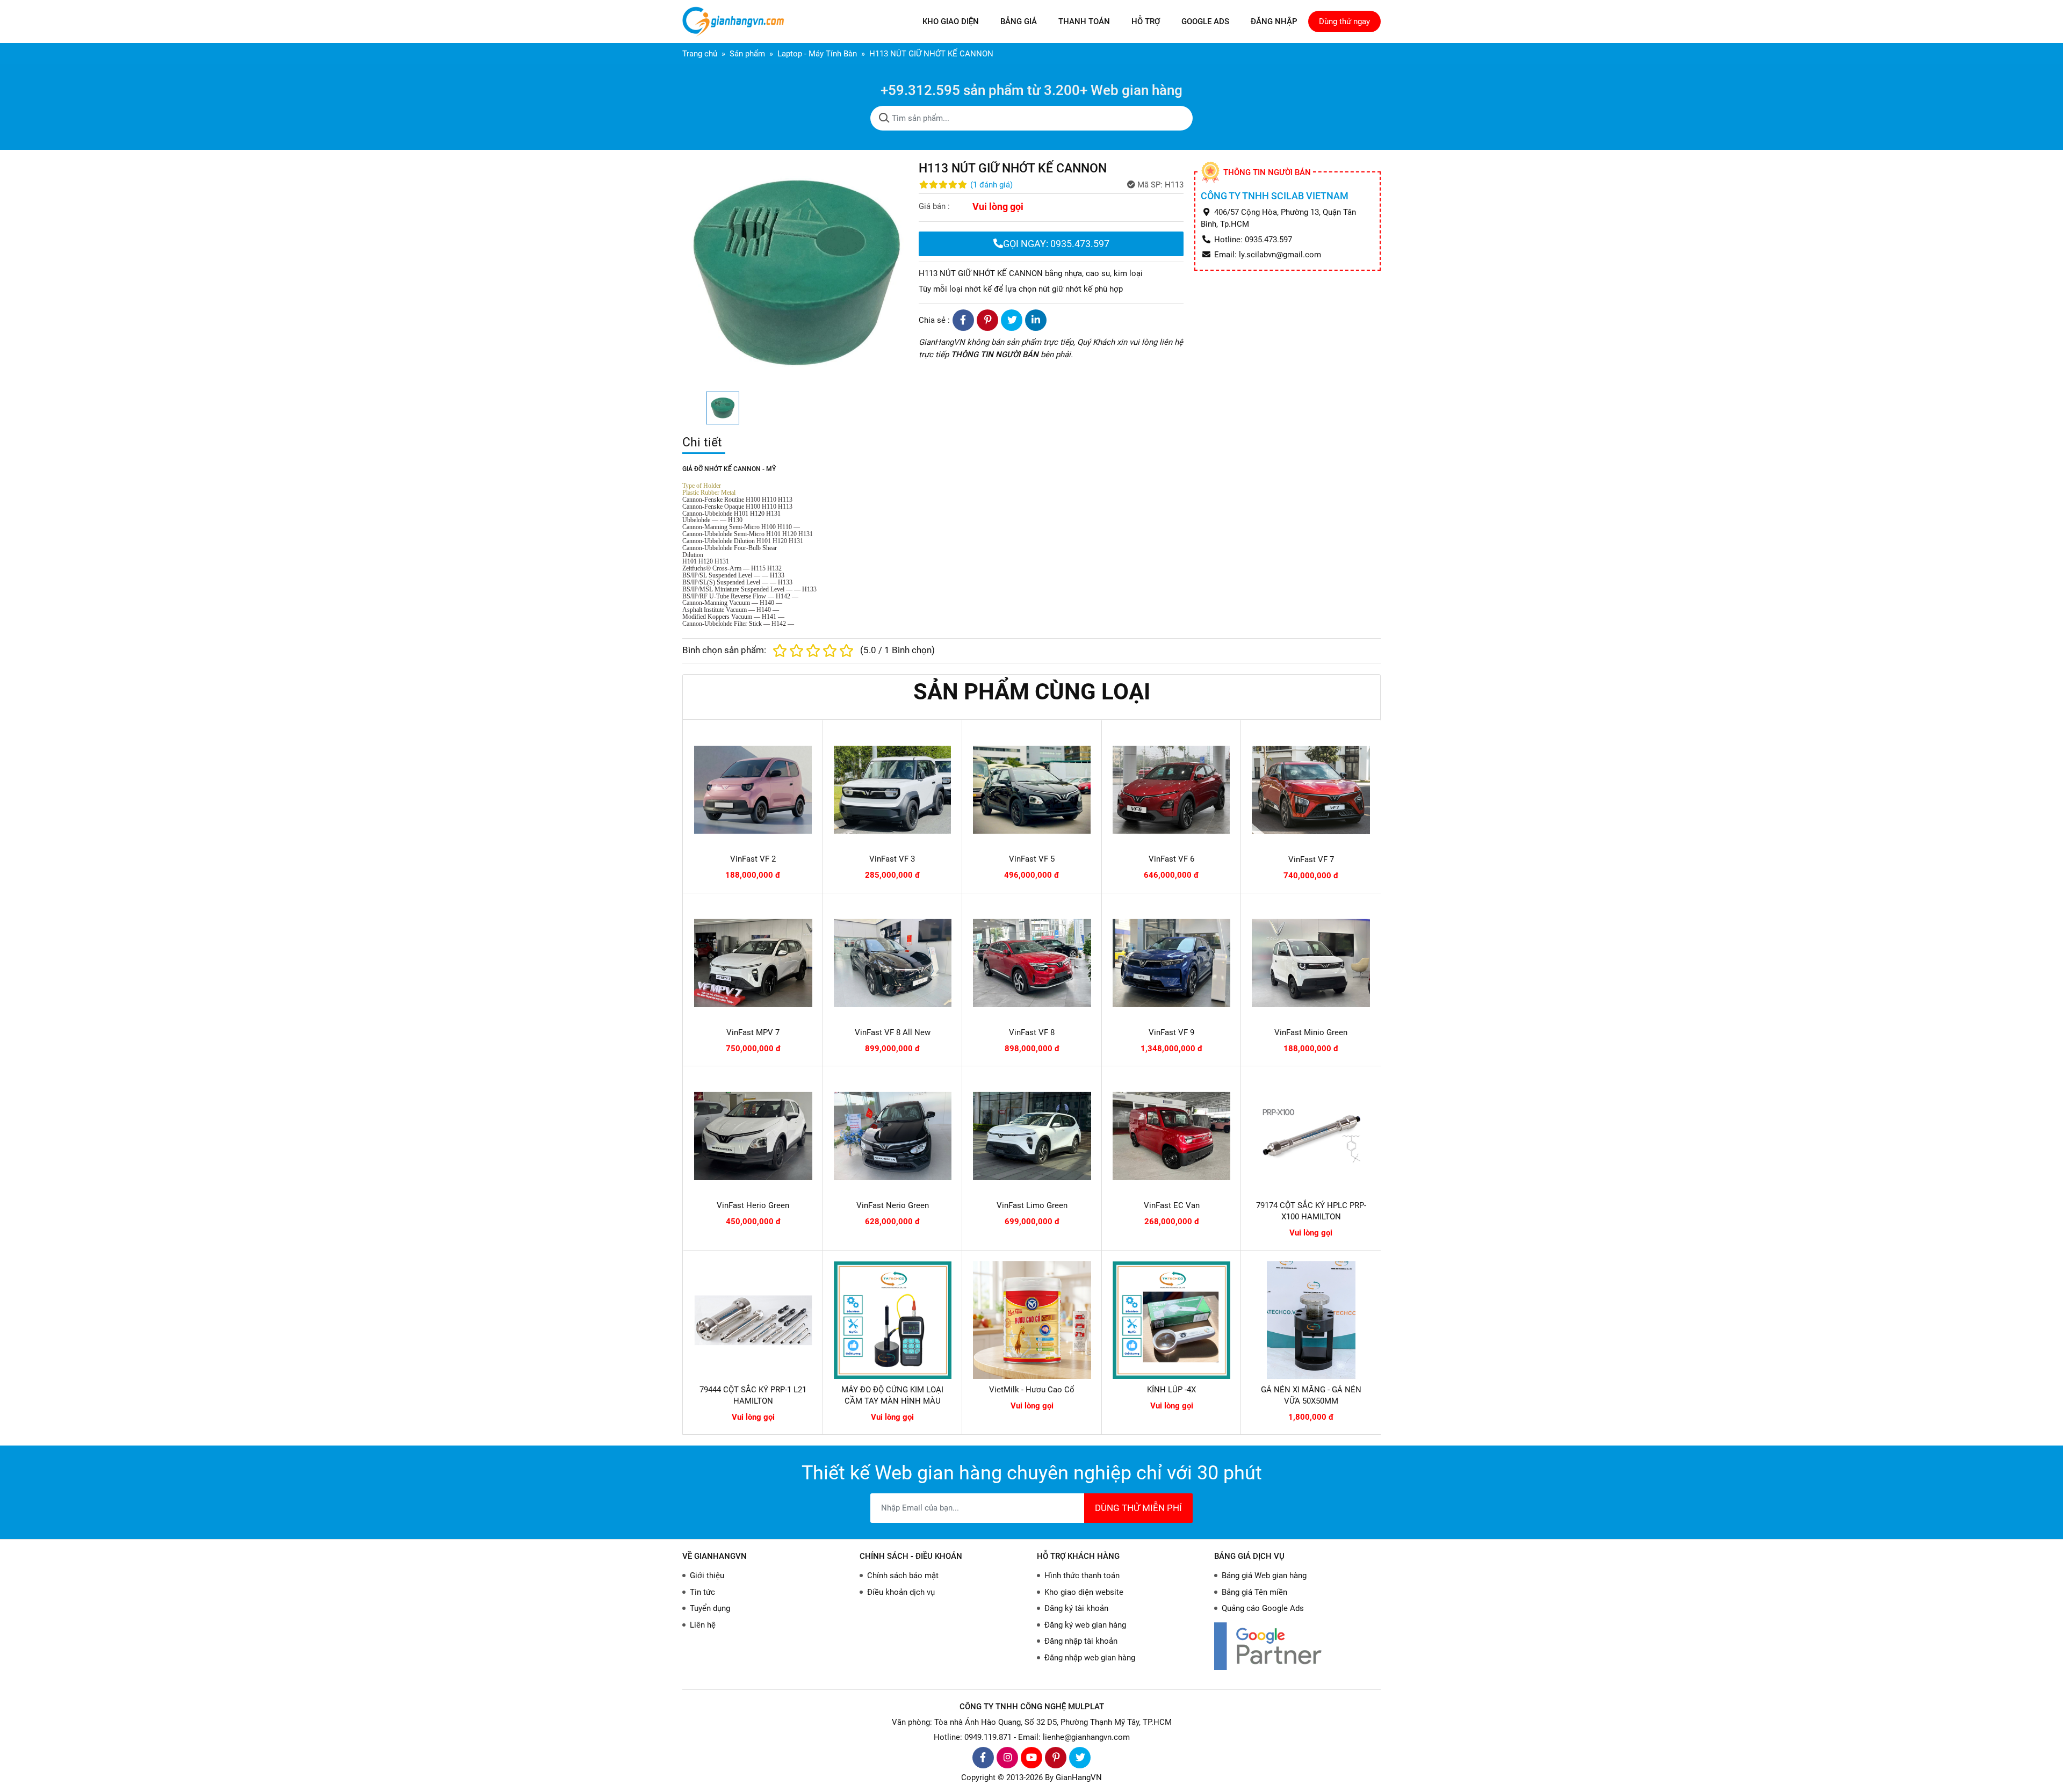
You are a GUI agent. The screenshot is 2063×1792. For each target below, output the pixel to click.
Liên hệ (703, 1625)
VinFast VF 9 (1171, 1032)
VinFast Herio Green (753, 1205)
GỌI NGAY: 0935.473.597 (1056, 244)
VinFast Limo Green (1032, 1205)
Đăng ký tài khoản (1076, 1608)
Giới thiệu (707, 1576)
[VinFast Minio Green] (1311, 963)
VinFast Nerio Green (893, 1205)
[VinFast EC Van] (1172, 1136)
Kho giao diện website (1084, 1592)
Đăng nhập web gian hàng (1090, 1658)
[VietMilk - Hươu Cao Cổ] (1032, 1320)
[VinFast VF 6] (1171, 790)
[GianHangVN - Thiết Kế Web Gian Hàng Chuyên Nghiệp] (736, 21)
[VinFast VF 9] (1172, 963)
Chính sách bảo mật (903, 1576)
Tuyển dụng (710, 1608)
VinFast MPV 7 (753, 1032)
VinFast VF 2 (753, 859)
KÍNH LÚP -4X (1171, 1390)
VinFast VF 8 (1032, 1032)
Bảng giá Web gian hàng (1264, 1576)
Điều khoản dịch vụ (901, 1592)
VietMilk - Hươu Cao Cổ (1032, 1390)
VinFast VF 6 (1171, 859)
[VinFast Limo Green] (1032, 1136)
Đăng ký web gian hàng (1085, 1625)
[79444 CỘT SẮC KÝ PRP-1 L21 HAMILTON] (753, 1320)
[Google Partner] (1297, 1646)
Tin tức (702, 1592)
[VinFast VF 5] (1032, 790)
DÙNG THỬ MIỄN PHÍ (1138, 1508)
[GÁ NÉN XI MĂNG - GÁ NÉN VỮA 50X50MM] (1311, 1320)
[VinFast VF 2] (753, 790)
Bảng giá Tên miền (1254, 1592)
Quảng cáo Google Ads (1263, 1608)
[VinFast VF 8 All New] (893, 963)
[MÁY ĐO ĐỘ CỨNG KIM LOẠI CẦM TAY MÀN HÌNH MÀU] (893, 1320)
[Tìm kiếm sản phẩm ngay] (884, 118)
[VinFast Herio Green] (753, 1136)
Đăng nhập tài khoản (1081, 1641)
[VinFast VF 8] (1032, 963)
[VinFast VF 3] (893, 790)
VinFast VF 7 (1311, 859)
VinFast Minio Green (1311, 1032)
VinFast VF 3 (892, 859)
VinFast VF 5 (1032, 859)
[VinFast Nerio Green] (893, 1136)
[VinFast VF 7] (1311, 790)
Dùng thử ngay (1344, 21)
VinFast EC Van (1172, 1205)
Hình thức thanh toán (1082, 1576)
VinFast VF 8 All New (893, 1032)
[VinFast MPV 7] (753, 963)
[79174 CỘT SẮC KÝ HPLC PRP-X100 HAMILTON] (1311, 1136)
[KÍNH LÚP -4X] (1172, 1320)
